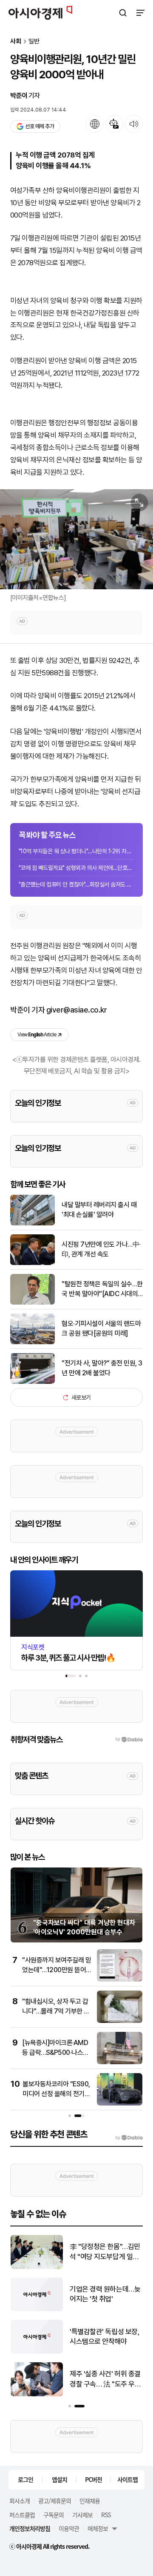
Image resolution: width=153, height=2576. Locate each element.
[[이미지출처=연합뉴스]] (76, 539)
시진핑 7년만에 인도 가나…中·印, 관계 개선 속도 (101, 1249)
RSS (106, 2515)
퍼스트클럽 (22, 2515)
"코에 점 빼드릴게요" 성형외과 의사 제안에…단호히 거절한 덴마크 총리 (76, 868)
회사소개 (20, 2501)
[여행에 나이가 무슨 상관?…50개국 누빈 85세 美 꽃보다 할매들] (37, 2267)
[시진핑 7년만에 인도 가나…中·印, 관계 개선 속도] (33, 1263)
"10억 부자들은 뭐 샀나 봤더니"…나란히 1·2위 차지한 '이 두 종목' (76, 851)
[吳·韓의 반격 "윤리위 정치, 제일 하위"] (37, 2352)
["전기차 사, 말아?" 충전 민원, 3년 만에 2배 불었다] (33, 1382)
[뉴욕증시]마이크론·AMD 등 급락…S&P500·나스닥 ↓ (55, 2052)
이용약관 (69, 2528)
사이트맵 (127, 2479)
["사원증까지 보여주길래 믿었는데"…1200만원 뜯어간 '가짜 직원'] (120, 1980)
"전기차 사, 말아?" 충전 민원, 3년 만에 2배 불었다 (102, 1368)
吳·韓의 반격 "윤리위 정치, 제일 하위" (103, 2337)
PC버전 (93, 2479)
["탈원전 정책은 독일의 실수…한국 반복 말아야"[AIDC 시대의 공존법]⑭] (33, 1303)
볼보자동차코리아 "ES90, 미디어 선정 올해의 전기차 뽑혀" (56, 2094)
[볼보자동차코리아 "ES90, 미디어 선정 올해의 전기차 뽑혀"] (120, 2104)
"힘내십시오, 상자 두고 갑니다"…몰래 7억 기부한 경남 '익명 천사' (56, 2011)
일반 (34, 42)
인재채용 (90, 2501)
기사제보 (82, 2515)
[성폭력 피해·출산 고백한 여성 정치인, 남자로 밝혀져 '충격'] (37, 2394)
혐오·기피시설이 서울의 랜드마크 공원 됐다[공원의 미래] (101, 1328)
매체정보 (98, 2528)
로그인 (25, 2479)
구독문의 (54, 2515)
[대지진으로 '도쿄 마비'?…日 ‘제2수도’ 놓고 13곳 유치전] (37, 2309)
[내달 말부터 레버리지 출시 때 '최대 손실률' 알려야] (33, 1223)
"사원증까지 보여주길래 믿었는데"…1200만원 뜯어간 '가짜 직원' (57, 1970)
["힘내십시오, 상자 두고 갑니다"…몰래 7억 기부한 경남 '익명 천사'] (120, 2021)
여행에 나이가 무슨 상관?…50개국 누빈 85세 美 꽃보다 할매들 (103, 2252)
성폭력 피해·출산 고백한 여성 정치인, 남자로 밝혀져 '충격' (104, 2380)
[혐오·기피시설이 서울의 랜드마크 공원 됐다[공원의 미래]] (33, 1342)
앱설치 (59, 2479)
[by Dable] (129, 2138)
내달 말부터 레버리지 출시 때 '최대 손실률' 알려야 (99, 1209)
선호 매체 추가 (40, 126)
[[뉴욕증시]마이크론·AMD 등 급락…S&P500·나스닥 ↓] (120, 2062)
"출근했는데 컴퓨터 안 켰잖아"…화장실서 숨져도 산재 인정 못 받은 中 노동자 (76, 884)
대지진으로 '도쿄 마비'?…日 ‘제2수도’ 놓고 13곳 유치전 (105, 2295)
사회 (16, 42)
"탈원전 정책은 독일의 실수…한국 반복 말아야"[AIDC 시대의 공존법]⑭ (102, 1289)
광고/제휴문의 (55, 2501)
